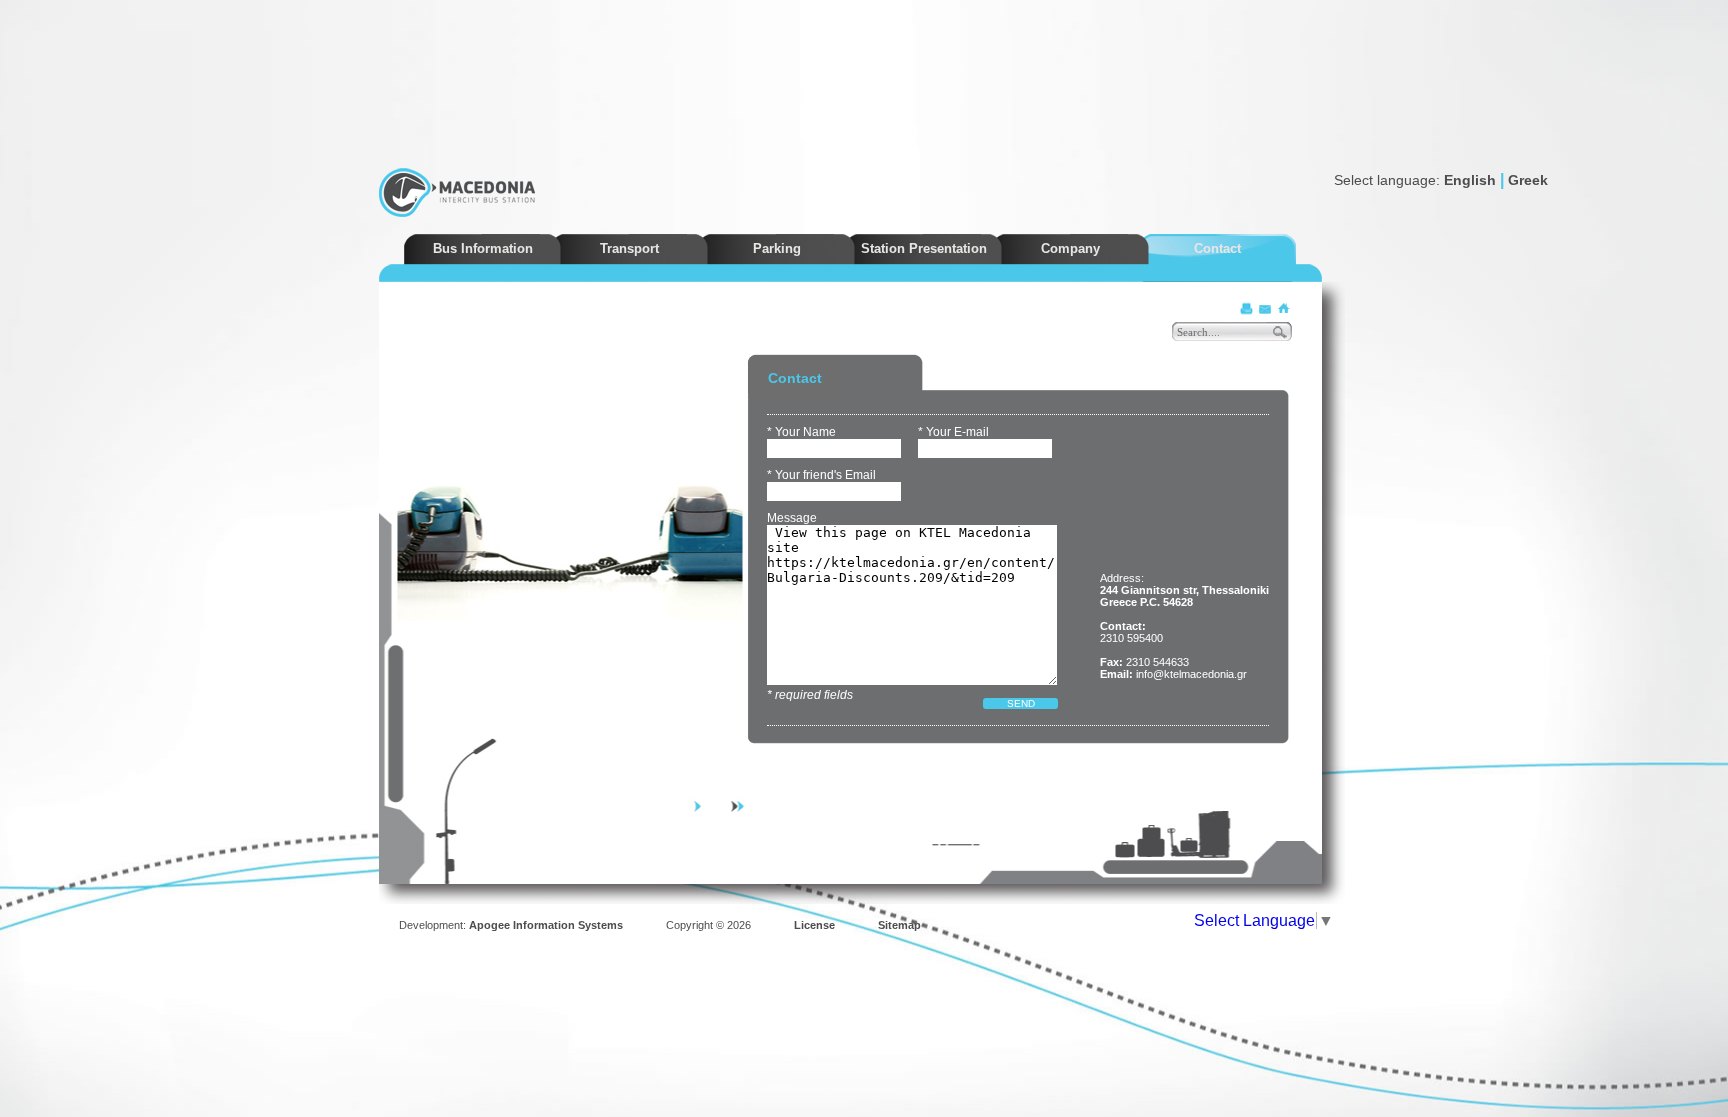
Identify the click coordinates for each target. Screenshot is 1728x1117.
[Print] (1247, 308)
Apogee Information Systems (546, 925)
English (1470, 180)
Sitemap (899, 925)
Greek (1528, 180)
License (814, 925)
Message (792, 518)
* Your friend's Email (821, 475)
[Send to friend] (1265, 308)
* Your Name (801, 432)
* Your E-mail (953, 432)
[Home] (1283, 308)
